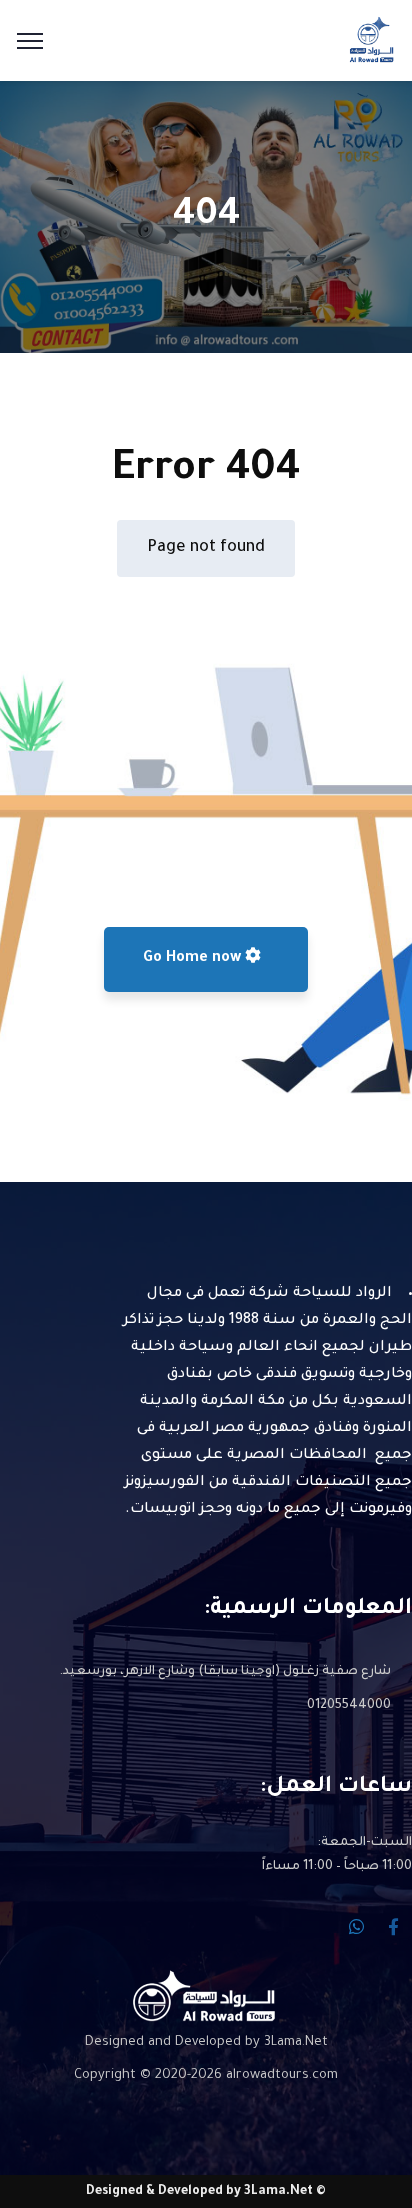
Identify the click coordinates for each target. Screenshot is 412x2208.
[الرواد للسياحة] (371, 42)
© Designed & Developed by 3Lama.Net (206, 2192)
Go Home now (194, 959)
